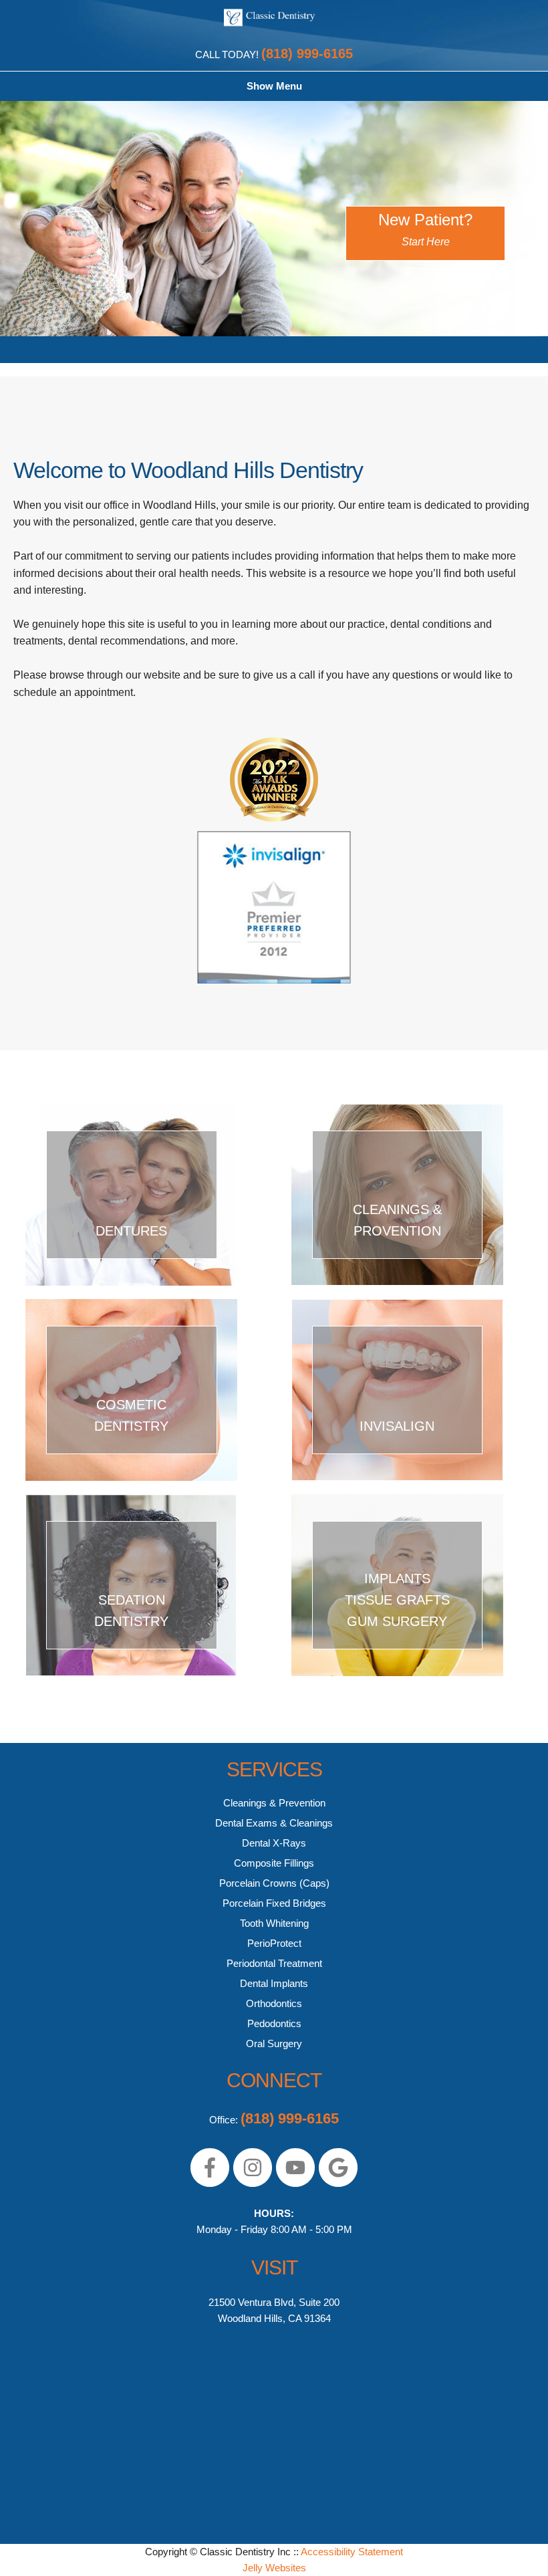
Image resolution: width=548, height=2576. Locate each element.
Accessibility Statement (352, 2552)
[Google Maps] (338, 2184)
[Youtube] (295, 2184)
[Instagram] (253, 2184)
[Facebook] (210, 2184)
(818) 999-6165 (307, 53)
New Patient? (425, 229)
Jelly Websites (274, 2568)
